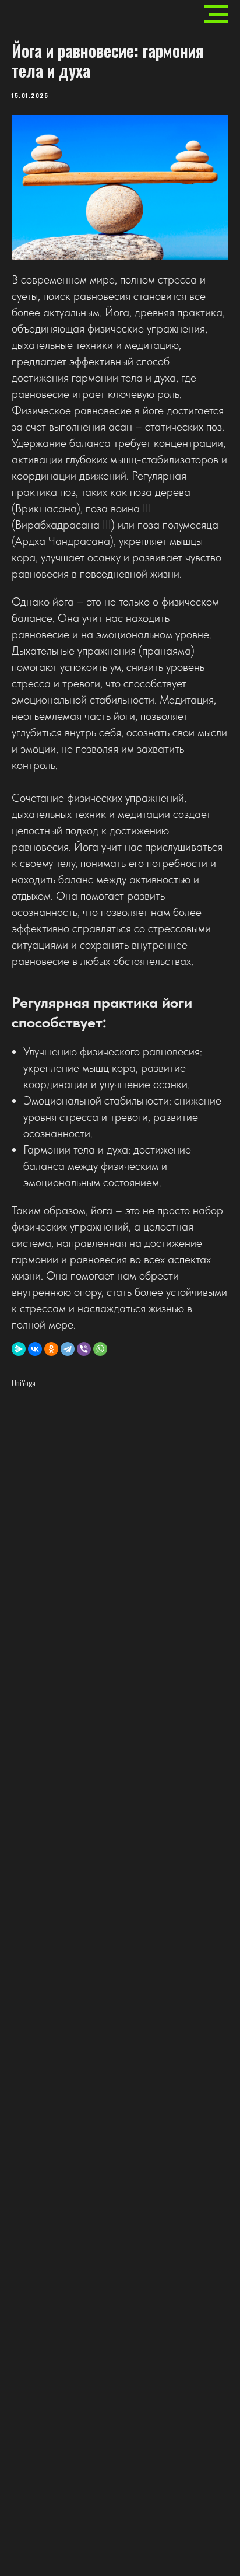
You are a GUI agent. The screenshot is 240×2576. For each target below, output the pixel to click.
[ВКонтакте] (35, 1349)
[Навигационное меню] (216, 15)
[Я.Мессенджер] (19, 1349)
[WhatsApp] (100, 1349)
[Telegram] (68, 1349)
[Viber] (84, 1349)
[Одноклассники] (51, 1349)
